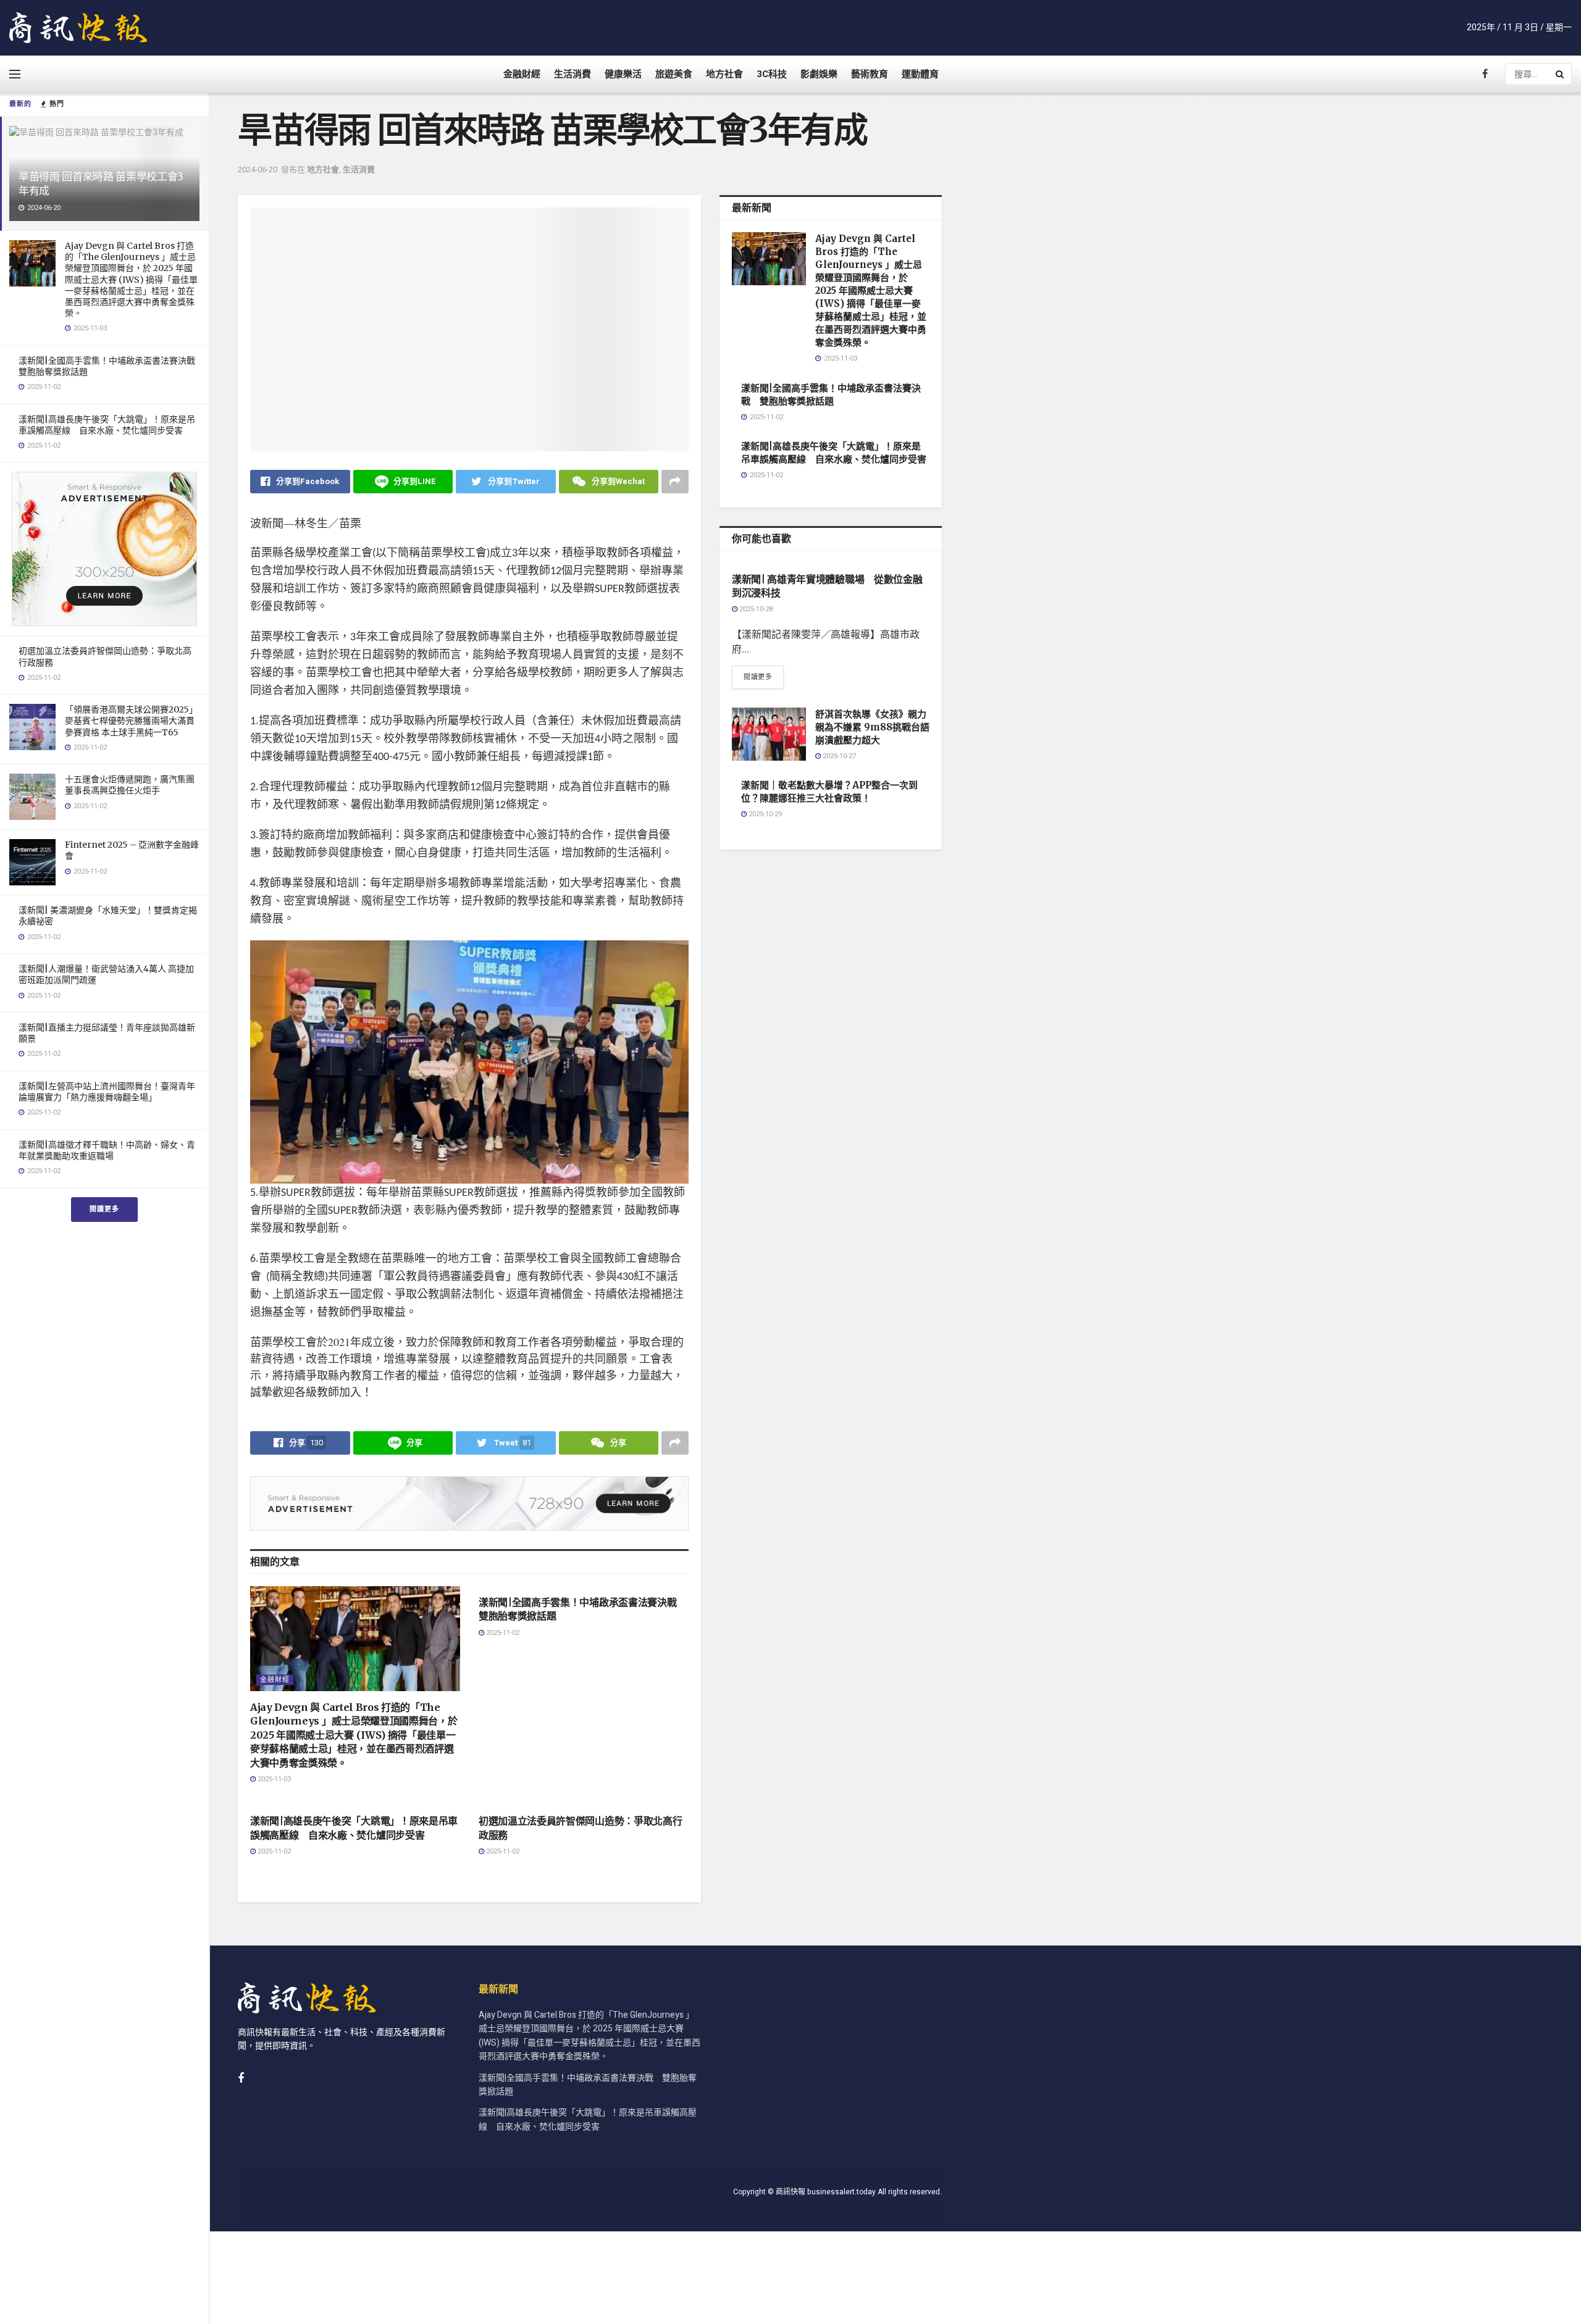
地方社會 (724, 74)
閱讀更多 (104, 1209)
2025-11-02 (502, 1633)
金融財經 (522, 74)
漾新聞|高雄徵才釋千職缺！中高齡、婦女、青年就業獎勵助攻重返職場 (107, 1150)
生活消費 (572, 74)
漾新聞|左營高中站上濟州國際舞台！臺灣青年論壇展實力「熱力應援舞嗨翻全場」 (107, 1092)
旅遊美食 (674, 74)
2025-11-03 (273, 1779)
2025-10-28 (755, 609)
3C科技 (772, 74)
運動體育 (920, 74)
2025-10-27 (838, 756)
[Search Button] (1561, 74)
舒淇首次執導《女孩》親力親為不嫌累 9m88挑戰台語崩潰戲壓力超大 (872, 727)
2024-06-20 (258, 169)
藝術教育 (870, 74)
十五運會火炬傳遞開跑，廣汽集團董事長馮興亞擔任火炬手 (130, 785)
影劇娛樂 (819, 74)
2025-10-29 (764, 814)
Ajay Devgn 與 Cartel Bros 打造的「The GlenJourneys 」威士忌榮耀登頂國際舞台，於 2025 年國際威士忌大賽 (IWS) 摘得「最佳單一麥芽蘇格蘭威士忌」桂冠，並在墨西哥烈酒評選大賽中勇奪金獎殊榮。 (131, 279)
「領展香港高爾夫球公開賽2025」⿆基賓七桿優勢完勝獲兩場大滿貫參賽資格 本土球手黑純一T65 (131, 721)
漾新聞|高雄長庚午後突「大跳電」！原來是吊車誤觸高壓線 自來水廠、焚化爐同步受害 (107, 425)
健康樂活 (623, 74)
